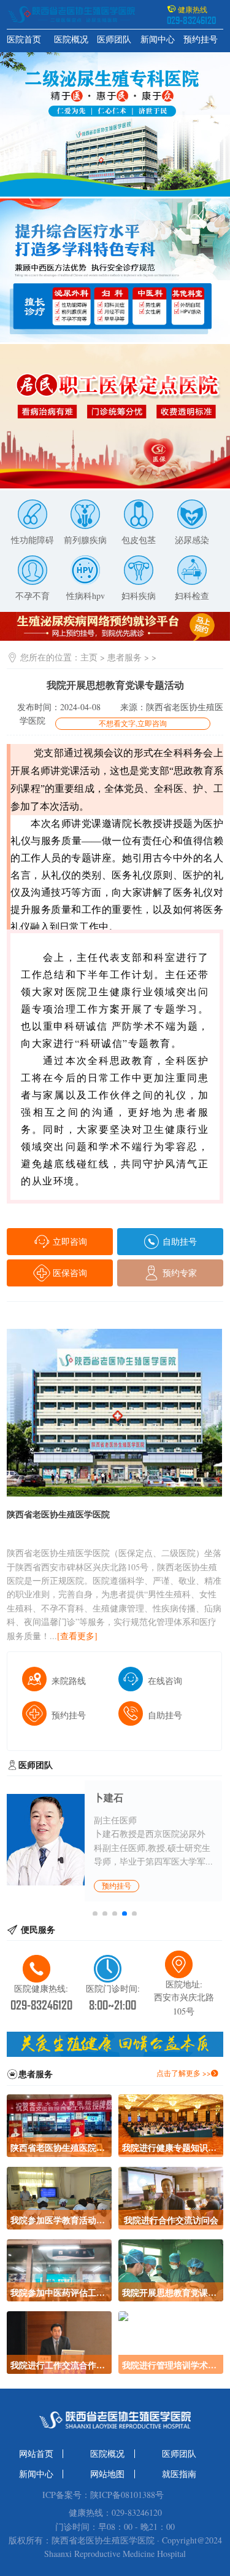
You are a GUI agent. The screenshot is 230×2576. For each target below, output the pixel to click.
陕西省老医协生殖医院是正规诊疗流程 (59, 2147)
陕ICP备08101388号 (127, 2495)
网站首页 (36, 2454)
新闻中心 (158, 39)
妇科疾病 (139, 596)
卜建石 (109, 1798)
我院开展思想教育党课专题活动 (171, 2292)
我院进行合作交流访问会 (171, 2220)
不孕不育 (33, 596)
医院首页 (24, 39)
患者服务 (125, 657)
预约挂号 (201, 39)
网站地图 (107, 2474)
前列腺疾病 (85, 540)
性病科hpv (86, 596)
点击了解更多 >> (184, 2073)
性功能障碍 (33, 540)
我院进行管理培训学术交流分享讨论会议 (171, 2365)
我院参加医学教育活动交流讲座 (59, 2220)
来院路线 (69, 1681)
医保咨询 (69, 1273)
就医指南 (179, 2474)
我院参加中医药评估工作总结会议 (59, 2292)
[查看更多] (77, 1636)
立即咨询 (69, 1241)
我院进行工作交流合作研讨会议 (59, 2365)
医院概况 (71, 39)
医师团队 (114, 39)
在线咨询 (165, 1681)
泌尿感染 (192, 540)
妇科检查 (192, 596)
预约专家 (178, 1273)
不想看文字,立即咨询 (133, 723)
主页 (89, 657)
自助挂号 (178, 1241)
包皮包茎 (139, 540)
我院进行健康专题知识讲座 (171, 2147)
